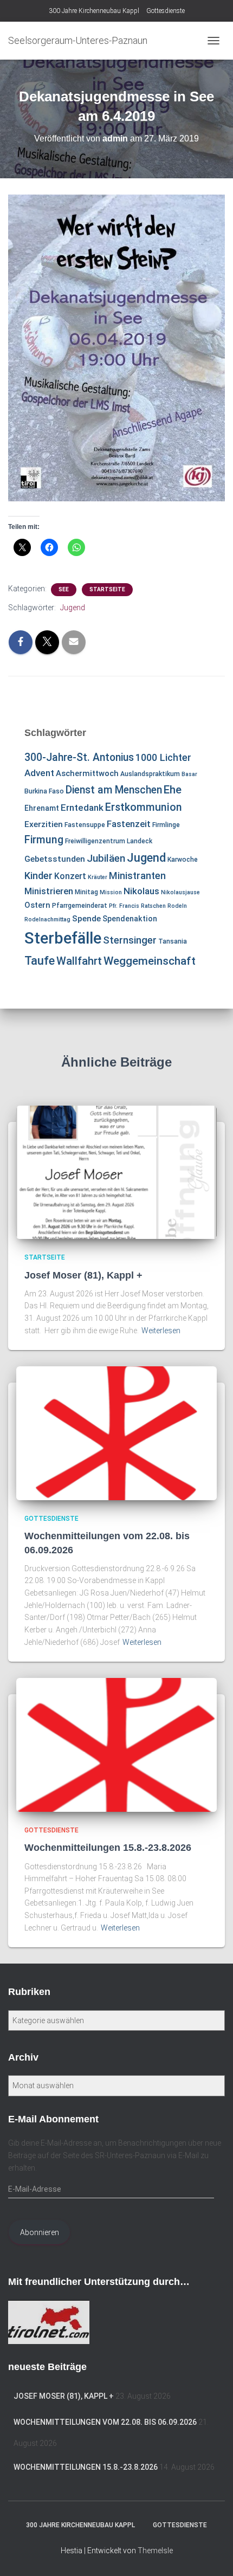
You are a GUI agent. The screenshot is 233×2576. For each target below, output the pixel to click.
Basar (189, 774)
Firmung (44, 840)
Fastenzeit (129, 824)
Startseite (107, 589)
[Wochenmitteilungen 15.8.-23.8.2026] (116, 1744)
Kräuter (98, 877)
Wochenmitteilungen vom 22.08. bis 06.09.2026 (105, 2422)
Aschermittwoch (87, 773)
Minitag (86, 892)
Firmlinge (166, 825)
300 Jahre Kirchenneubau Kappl (94, 11)
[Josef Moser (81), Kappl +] (116, 1172)
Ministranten (137, 876)
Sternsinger (130, 940)
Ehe (173, 790)
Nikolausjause (180, 892)
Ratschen (153, 906)
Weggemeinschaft (150, 961)
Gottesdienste (166, 11)
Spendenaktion (130, 919)
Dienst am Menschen (114, 790)
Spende (86, 919)
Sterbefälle (63, 938)
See (64, 589)
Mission (111, 892)
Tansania (173, 941)
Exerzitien (44, 824)
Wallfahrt (79, 961)
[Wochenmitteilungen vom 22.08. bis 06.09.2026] (116, 1432)
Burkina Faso (44, 791)
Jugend (73, 608)
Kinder (38, 876)
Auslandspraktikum (150, 774)
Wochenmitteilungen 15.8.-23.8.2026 (108, 1848)
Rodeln (177, 906)
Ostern (37, 905)
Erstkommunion (144, 807)
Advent (39, 773)
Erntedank (82, 808)
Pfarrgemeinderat (80, 906)
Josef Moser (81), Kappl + (83, 1275)
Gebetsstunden (55, 859)
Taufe (40, 961)
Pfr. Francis (124, 906)
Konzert (70, 876)
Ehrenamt (42, 808)
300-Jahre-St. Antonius (79, 757)
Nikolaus (141, 891)
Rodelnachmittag (47, 919)
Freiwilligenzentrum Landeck (109, 841)
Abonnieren (40, 2232)
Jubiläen (106, 858)
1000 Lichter (163, 757)
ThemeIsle (155, 2551)
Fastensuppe (85, 825)
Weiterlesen (161, 1331)
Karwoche (183, 860)
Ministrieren (49, 891)
